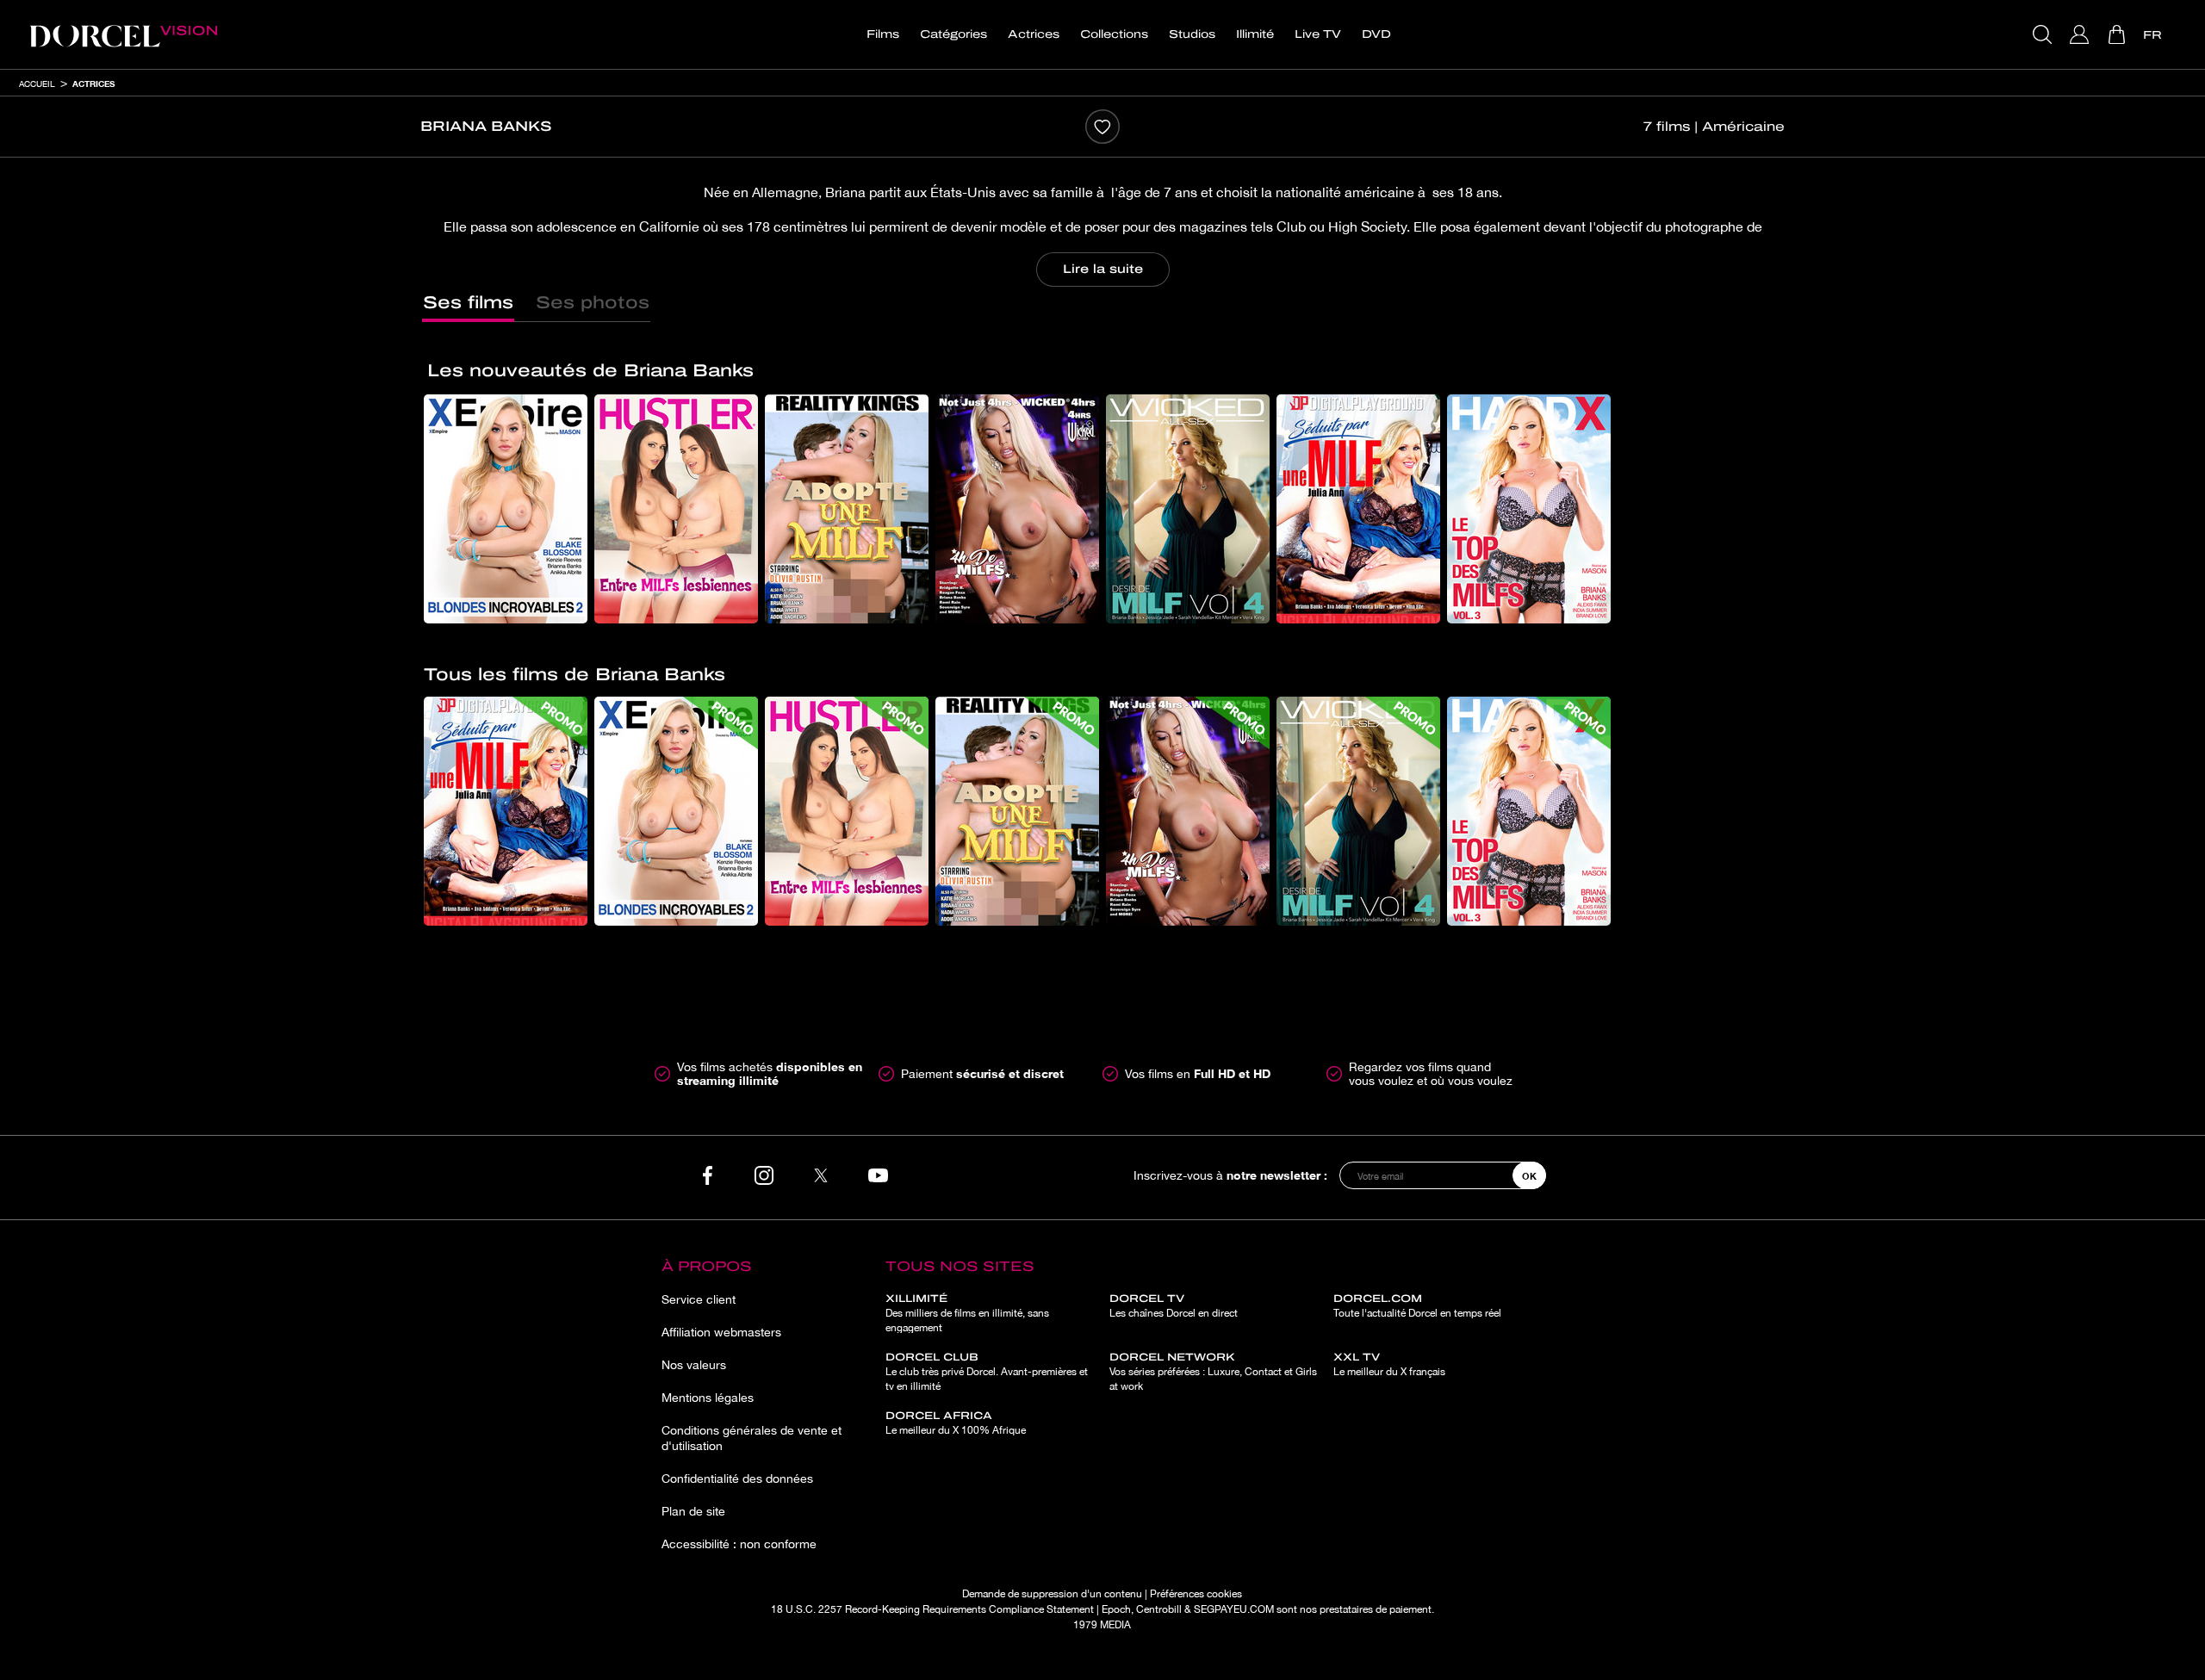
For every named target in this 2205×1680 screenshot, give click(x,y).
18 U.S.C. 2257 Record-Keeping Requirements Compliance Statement (932, 1609)
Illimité (1255, 34)
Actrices (1034, 34)
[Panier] (2118, 34)
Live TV (1318, 34)
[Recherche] (2044, 34)
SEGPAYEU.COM (1234, 1609)
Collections (1114, 34)
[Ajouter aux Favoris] (1102, 127)
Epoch (1116, 1609)
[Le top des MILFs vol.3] (1529, 509)
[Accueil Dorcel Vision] (123, 34)
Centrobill (1159, 1609)
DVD (1376, 34)
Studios (1192, 34)
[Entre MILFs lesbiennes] (676, 509)
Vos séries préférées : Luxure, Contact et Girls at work (1213, 1372)
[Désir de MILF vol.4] (1188, 509)
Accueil (37, 84)
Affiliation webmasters (721, 1332)
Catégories (953, 34)
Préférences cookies (1196, 1594)
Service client (699, 1299)
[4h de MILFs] (1017, 509)
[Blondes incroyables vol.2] (506, 509)
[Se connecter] (2081, 34)
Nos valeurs (694, 1365)
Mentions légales (708, 1398)
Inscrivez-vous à (1230, 1175)
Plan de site (693, 1511)
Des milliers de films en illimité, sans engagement (967, 1313)
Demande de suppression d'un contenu (1052, 1594)
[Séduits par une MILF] (1358, 509)
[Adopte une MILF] (847, 509)
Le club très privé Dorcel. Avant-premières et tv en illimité (987, 1372)
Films (883, 34)
